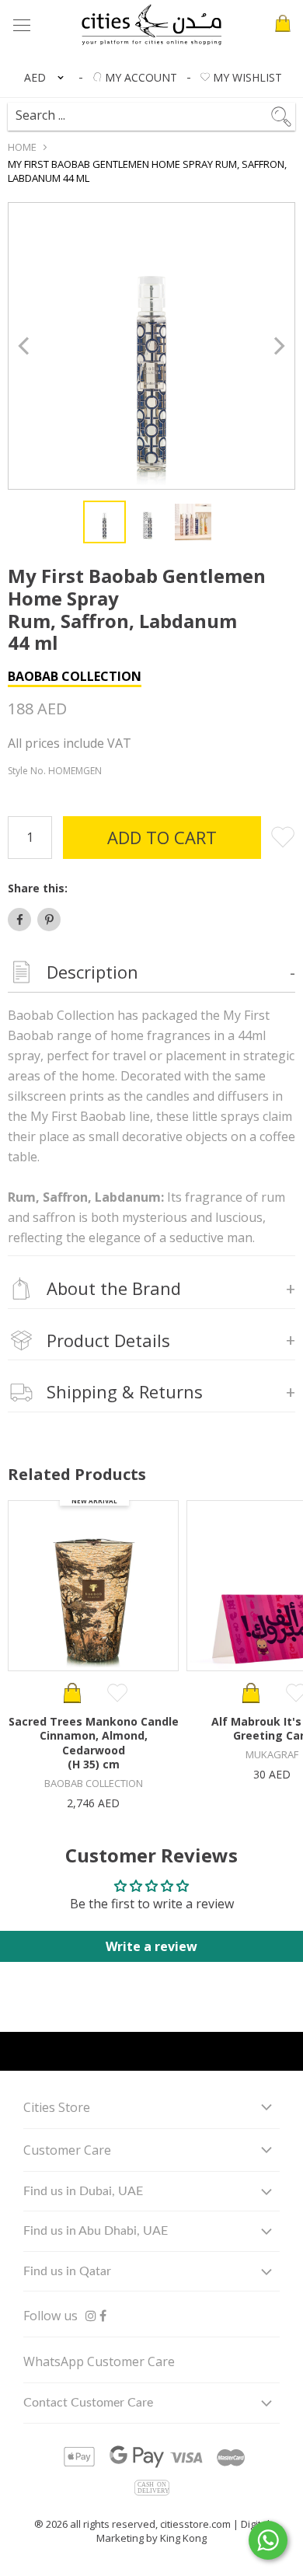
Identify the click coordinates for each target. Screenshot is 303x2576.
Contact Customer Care (88, 2403)
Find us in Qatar (67, 2271)
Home (22, 147)
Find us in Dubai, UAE (83, 2191)
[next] (278, 346)
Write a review (151, 1946)
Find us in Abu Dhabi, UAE (96, 2231)
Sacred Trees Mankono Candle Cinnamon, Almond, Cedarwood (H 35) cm (94, 1743)
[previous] (25, 346)
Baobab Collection (75, 676)
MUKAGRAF (272, 1754)
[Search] (158, 110)
